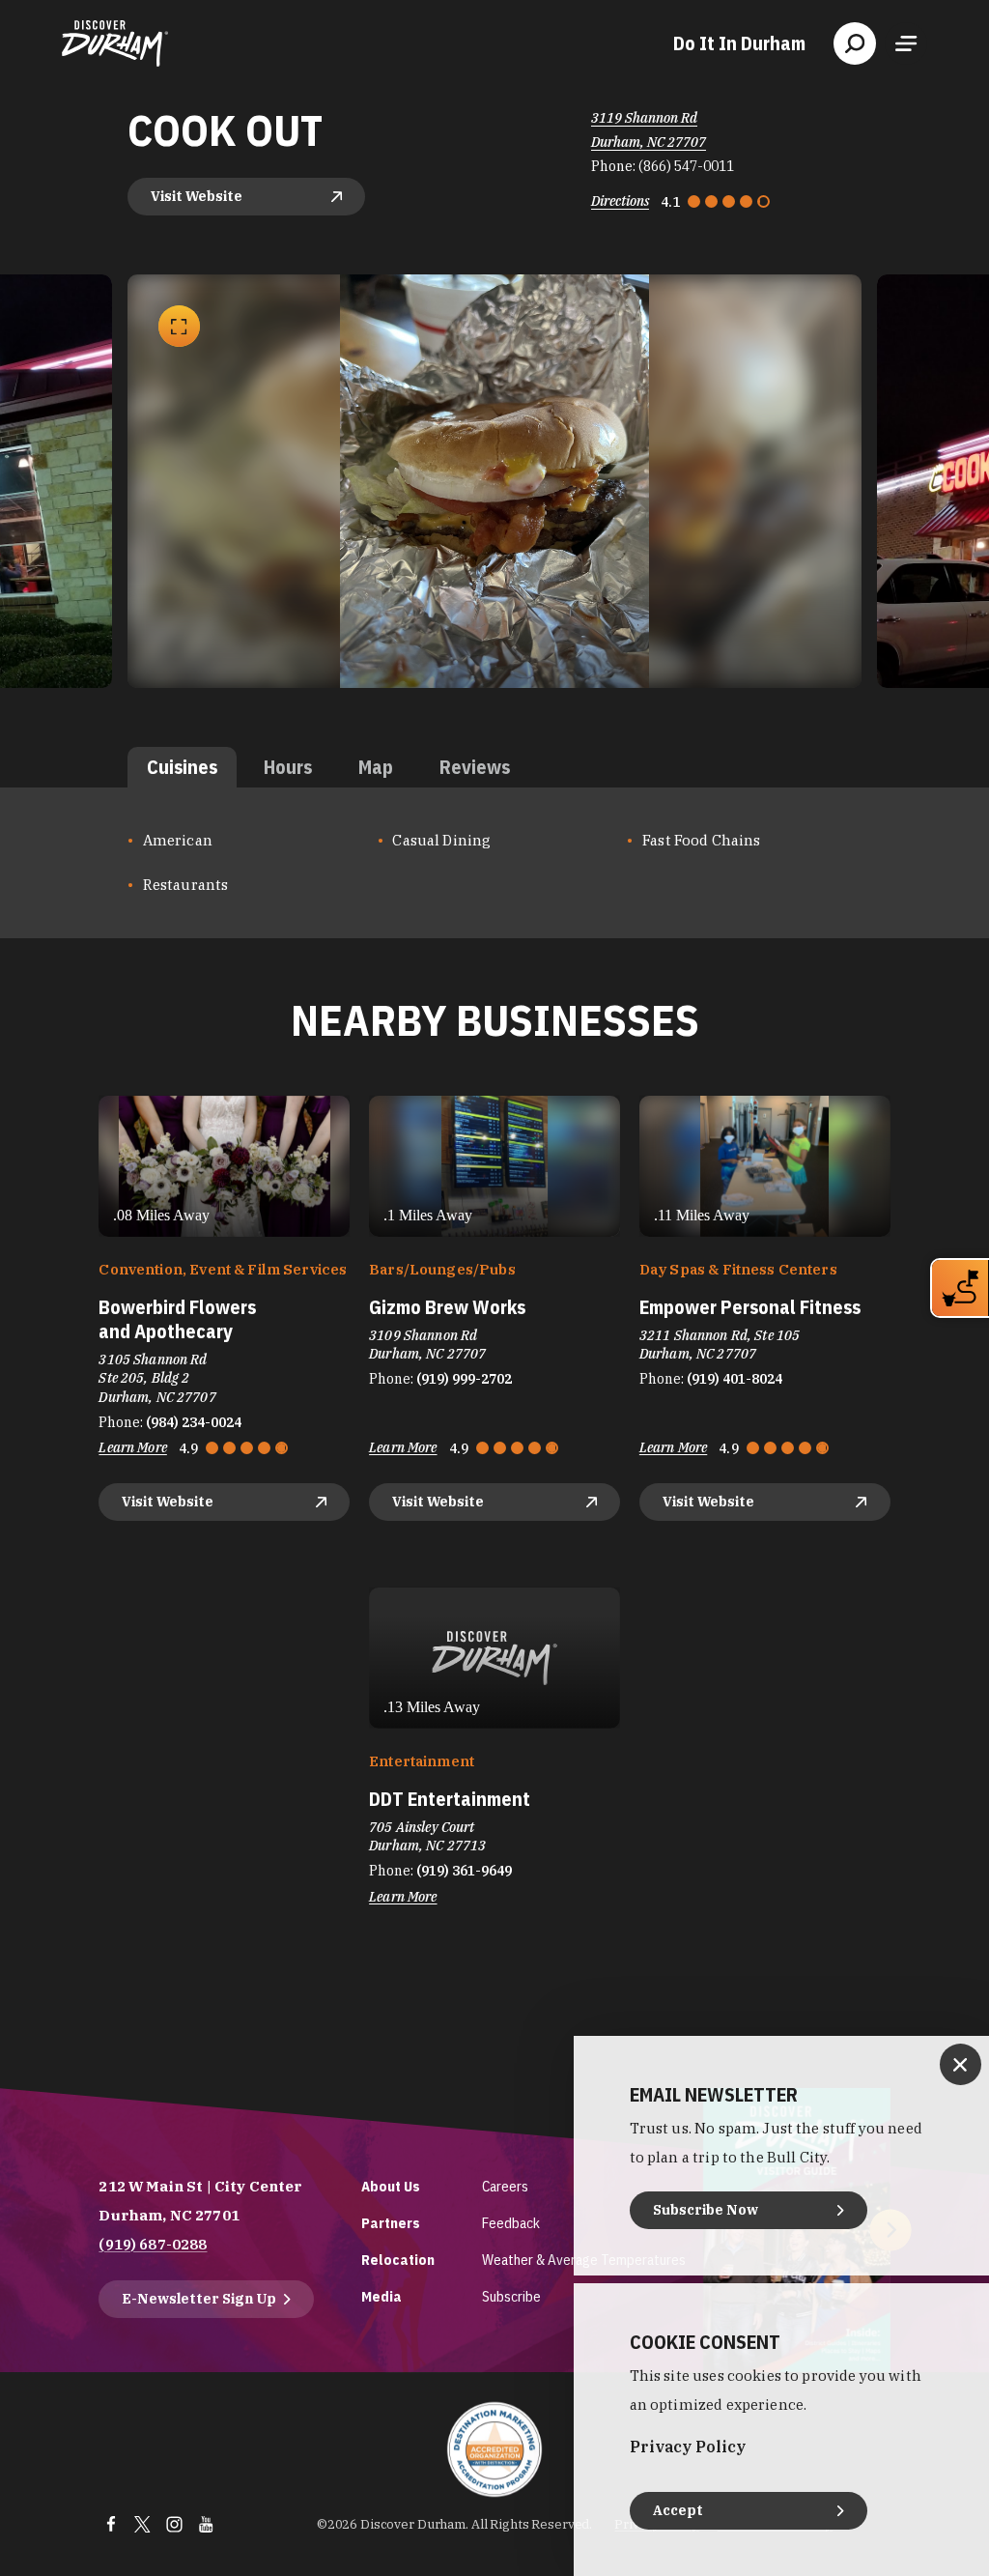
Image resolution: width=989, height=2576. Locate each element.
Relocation (398, 2260)
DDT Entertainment (450, 1799)
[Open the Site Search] (855, 43)
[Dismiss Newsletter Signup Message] (961, 2064)
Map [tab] (376, 767)
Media (381, 2296)
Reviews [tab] (475, 767)
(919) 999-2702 (464, 1379)
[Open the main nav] (906, 43)
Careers (505, 2186)
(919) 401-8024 (735, 1379)
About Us (391, 2186)
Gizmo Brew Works (447, 1307)
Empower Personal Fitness (750, 1307)
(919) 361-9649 (464, 1871)
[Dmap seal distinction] (494, 2449)
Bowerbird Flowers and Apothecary (177, 1319)
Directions (620, 201)
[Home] (115, 43)
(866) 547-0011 (686, 166)
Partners (391, 2223)
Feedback (511, 2223)
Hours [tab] (288, 767)
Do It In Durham (739, 43)
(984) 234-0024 (194, 1422)
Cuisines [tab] (182, 767)
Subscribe (511, 2296)
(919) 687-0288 (153, 2244)
